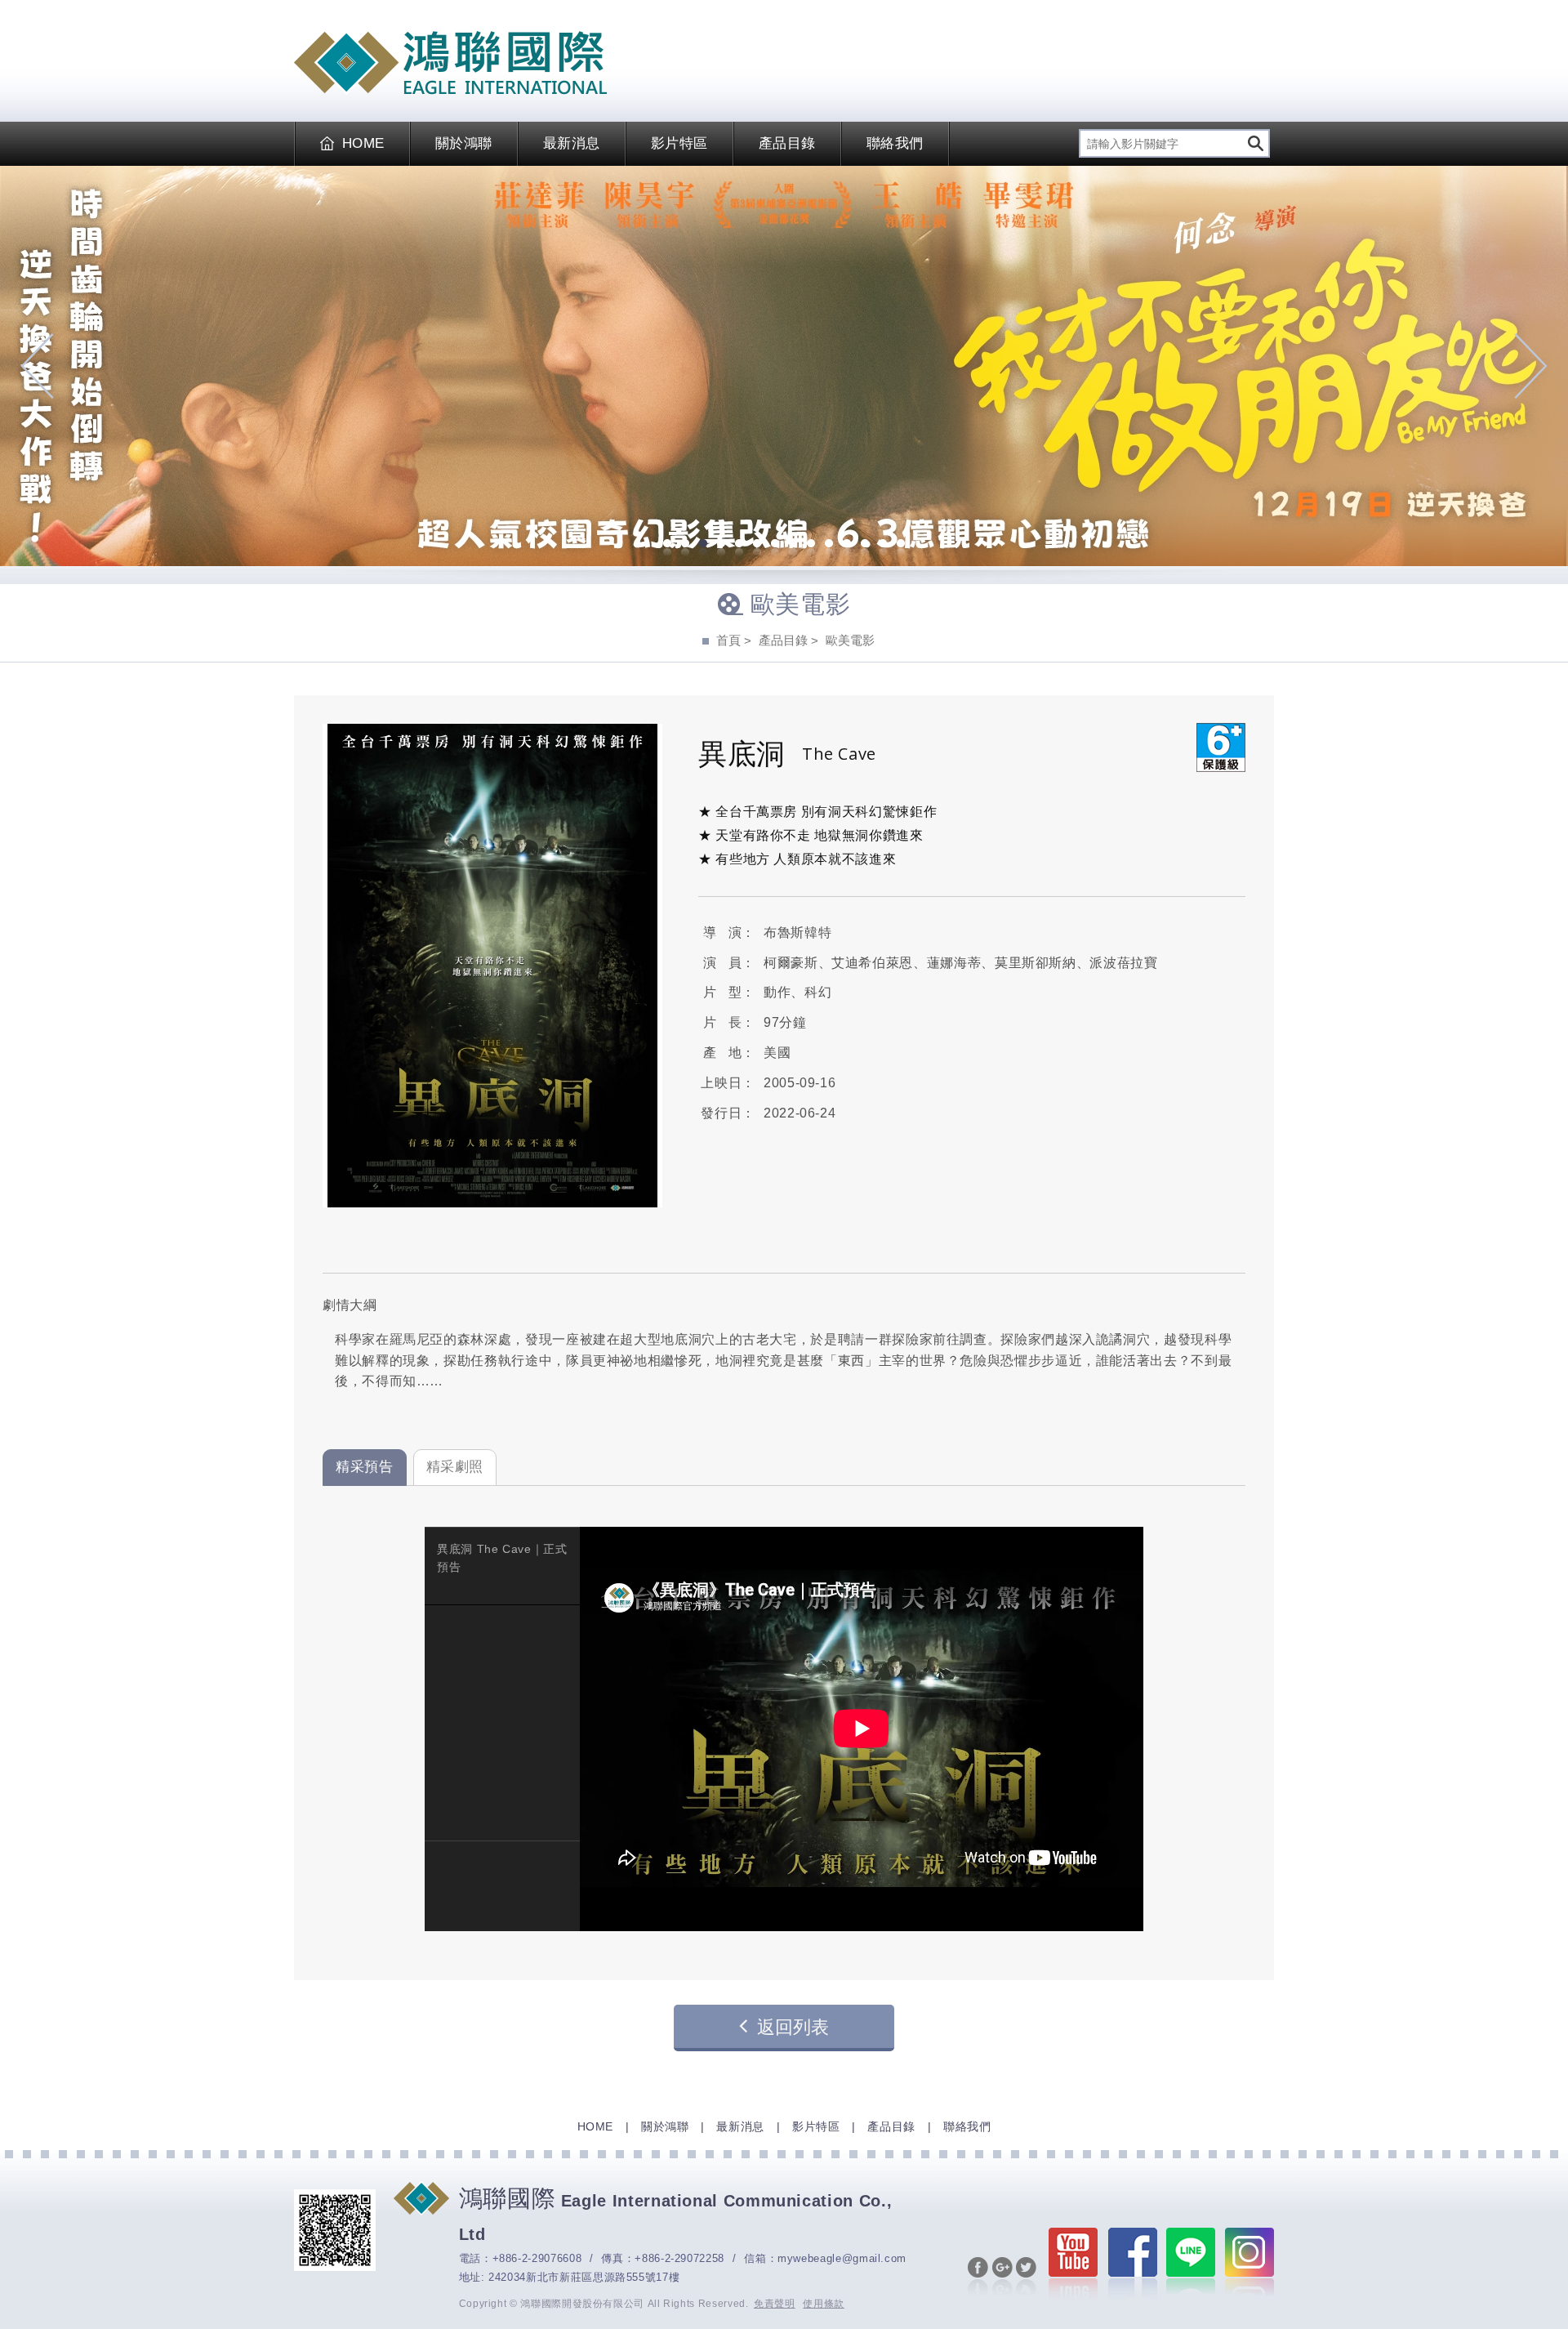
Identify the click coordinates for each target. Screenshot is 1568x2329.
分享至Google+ (1002, 2278)
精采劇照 (455, 1467)
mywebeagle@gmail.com (842, 2258)
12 (865, 545)
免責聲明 (775, 2304)
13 (883, 545)
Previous (37, 366)
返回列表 (793, 2027)
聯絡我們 (895, 143)
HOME (363, 143)
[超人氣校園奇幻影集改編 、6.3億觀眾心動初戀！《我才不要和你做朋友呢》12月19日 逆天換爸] (784, 366)
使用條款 (824, 2304)
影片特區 (679, 143)
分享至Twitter (1026, 2278)
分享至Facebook (978, 2278)
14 (901, 545)
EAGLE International (450, 63)
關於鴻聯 (464, 143)
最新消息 (572, 143)
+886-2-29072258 (679, 2258)
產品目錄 (787, 143)
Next (1531, 366)
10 (829, 545)
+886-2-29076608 (537, 2258)
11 (847, 545)
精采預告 (365, 1467)
